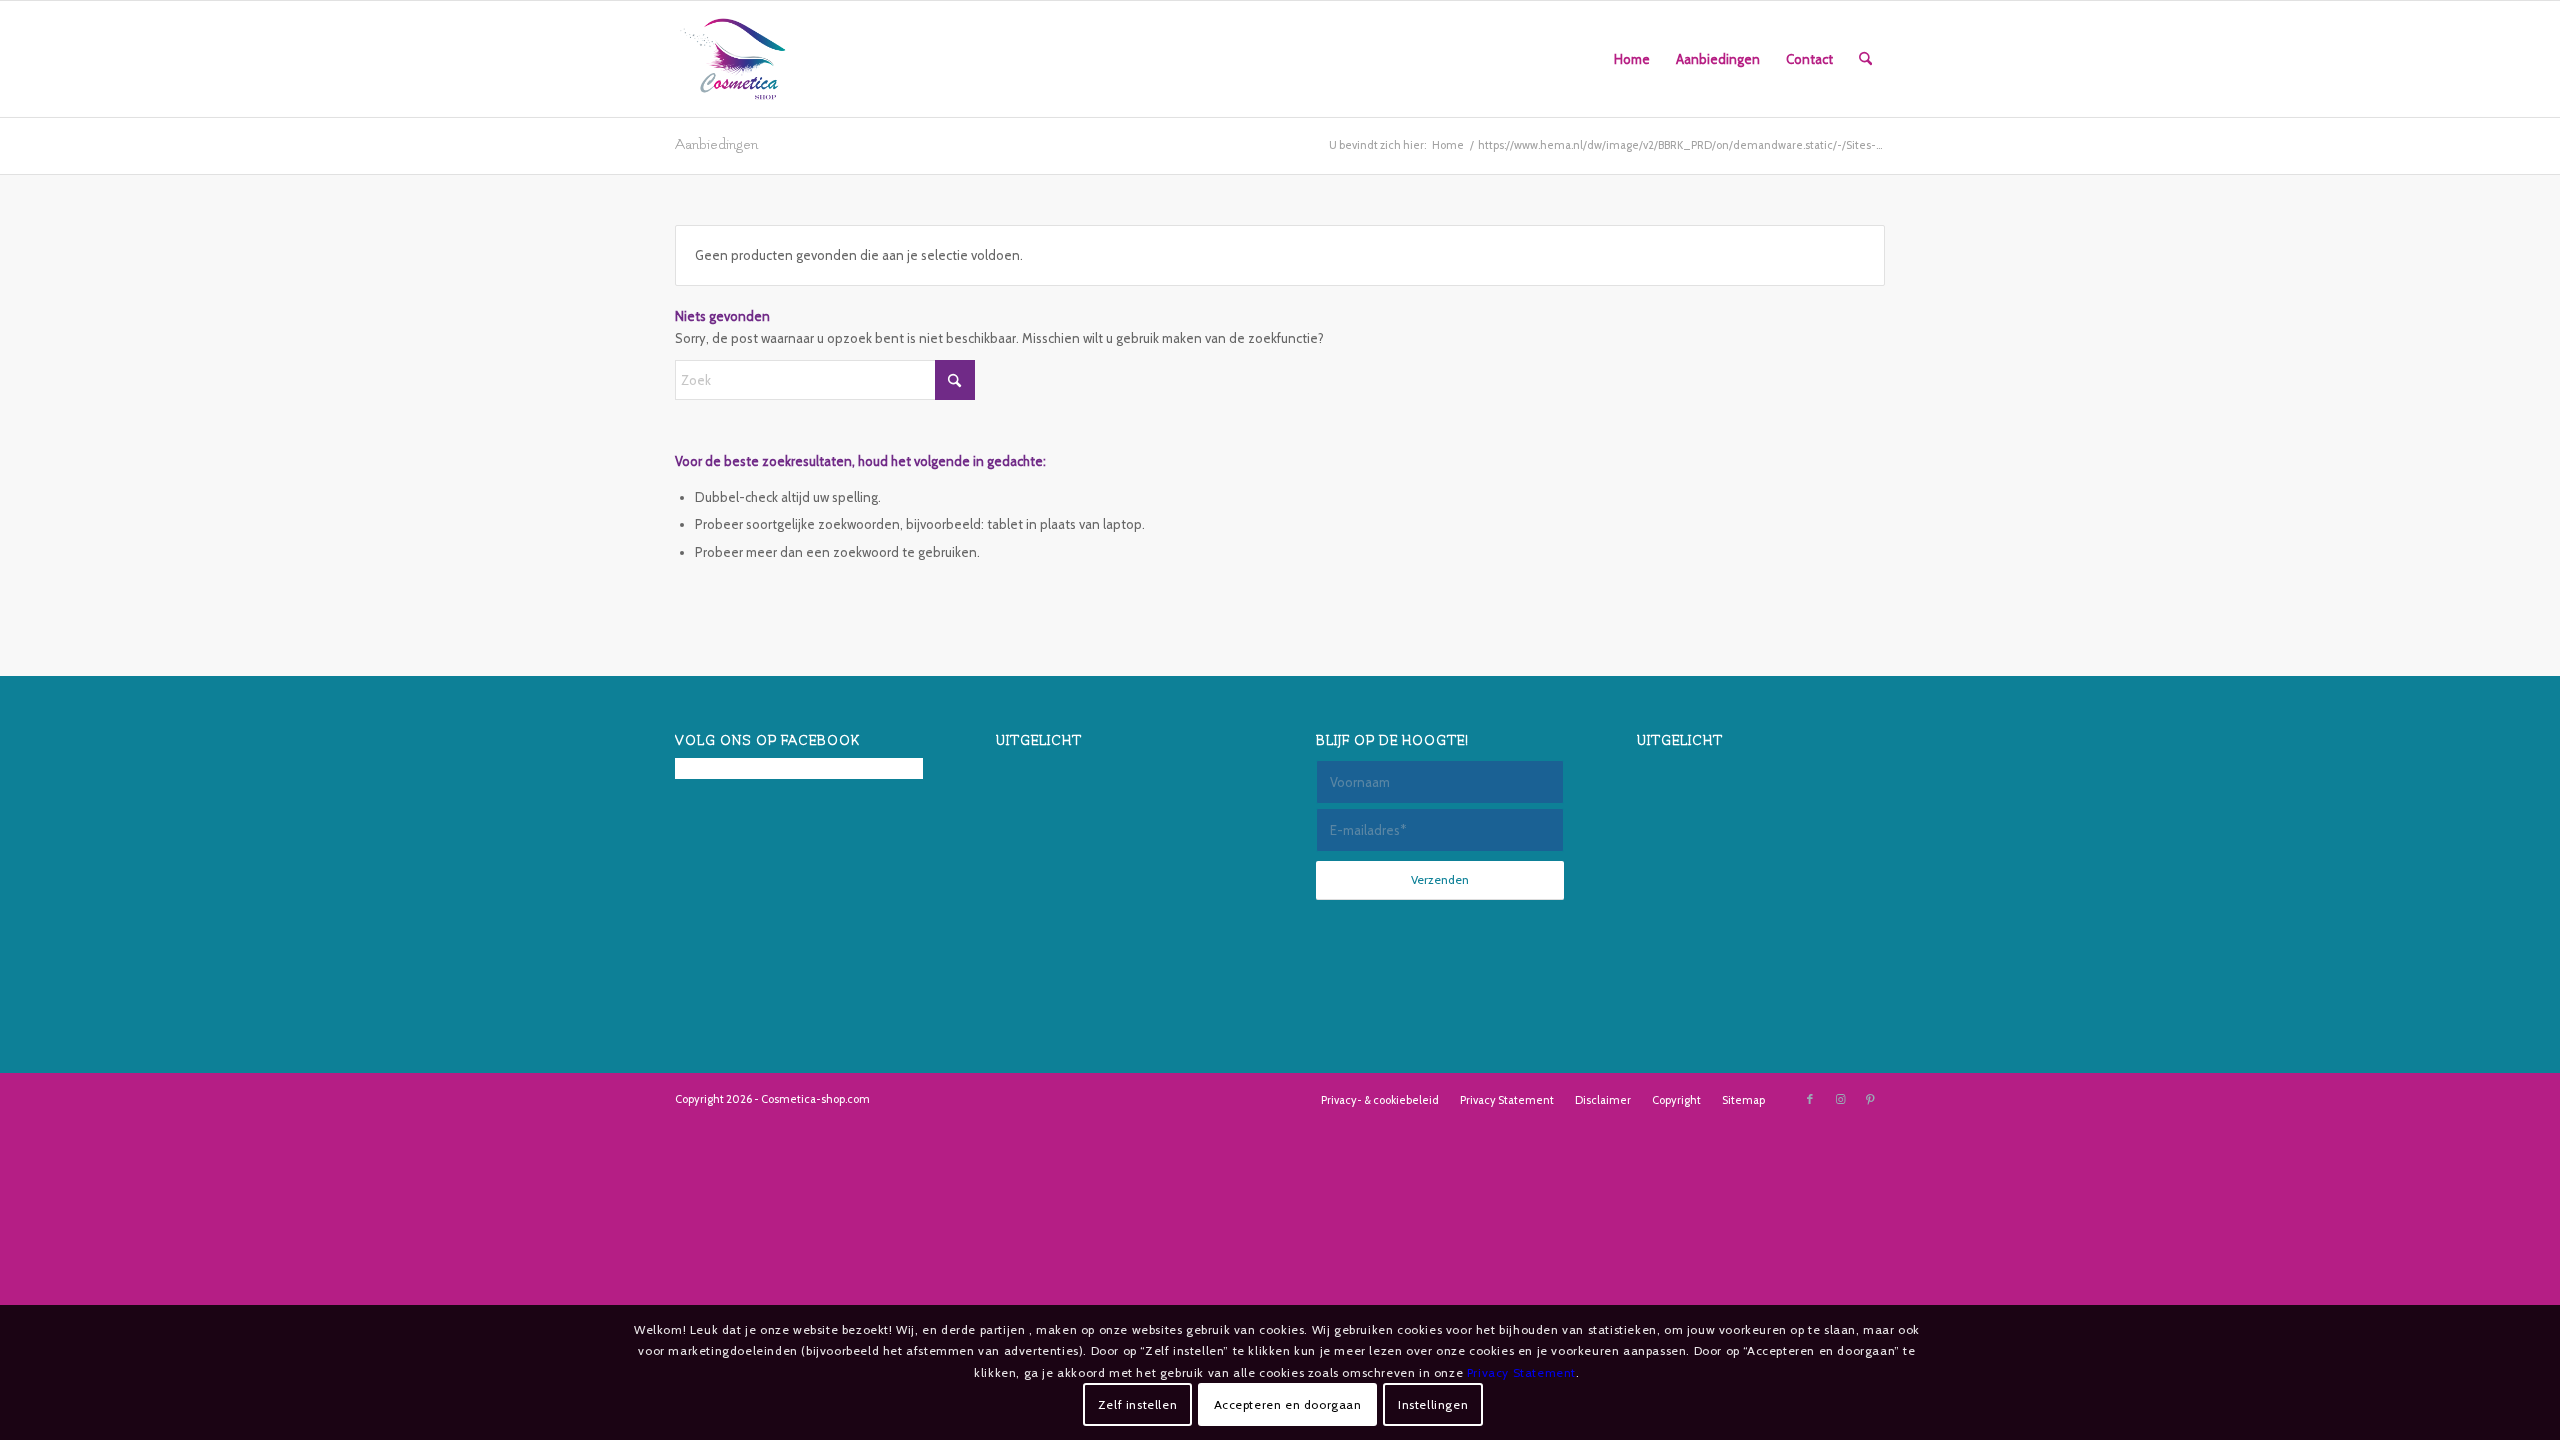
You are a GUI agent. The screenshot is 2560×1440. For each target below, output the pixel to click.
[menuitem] (1632, 59)
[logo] (733, 59)
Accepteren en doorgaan (1288, 1404)
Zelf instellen (1137, 1404)
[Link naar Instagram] (1840, 1099)
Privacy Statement (1521, 1372)
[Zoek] (1865, 59)
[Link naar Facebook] (1810, 1099)
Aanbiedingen (716, 144)
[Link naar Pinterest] (1870, 1099)
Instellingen (1433, 1404)
